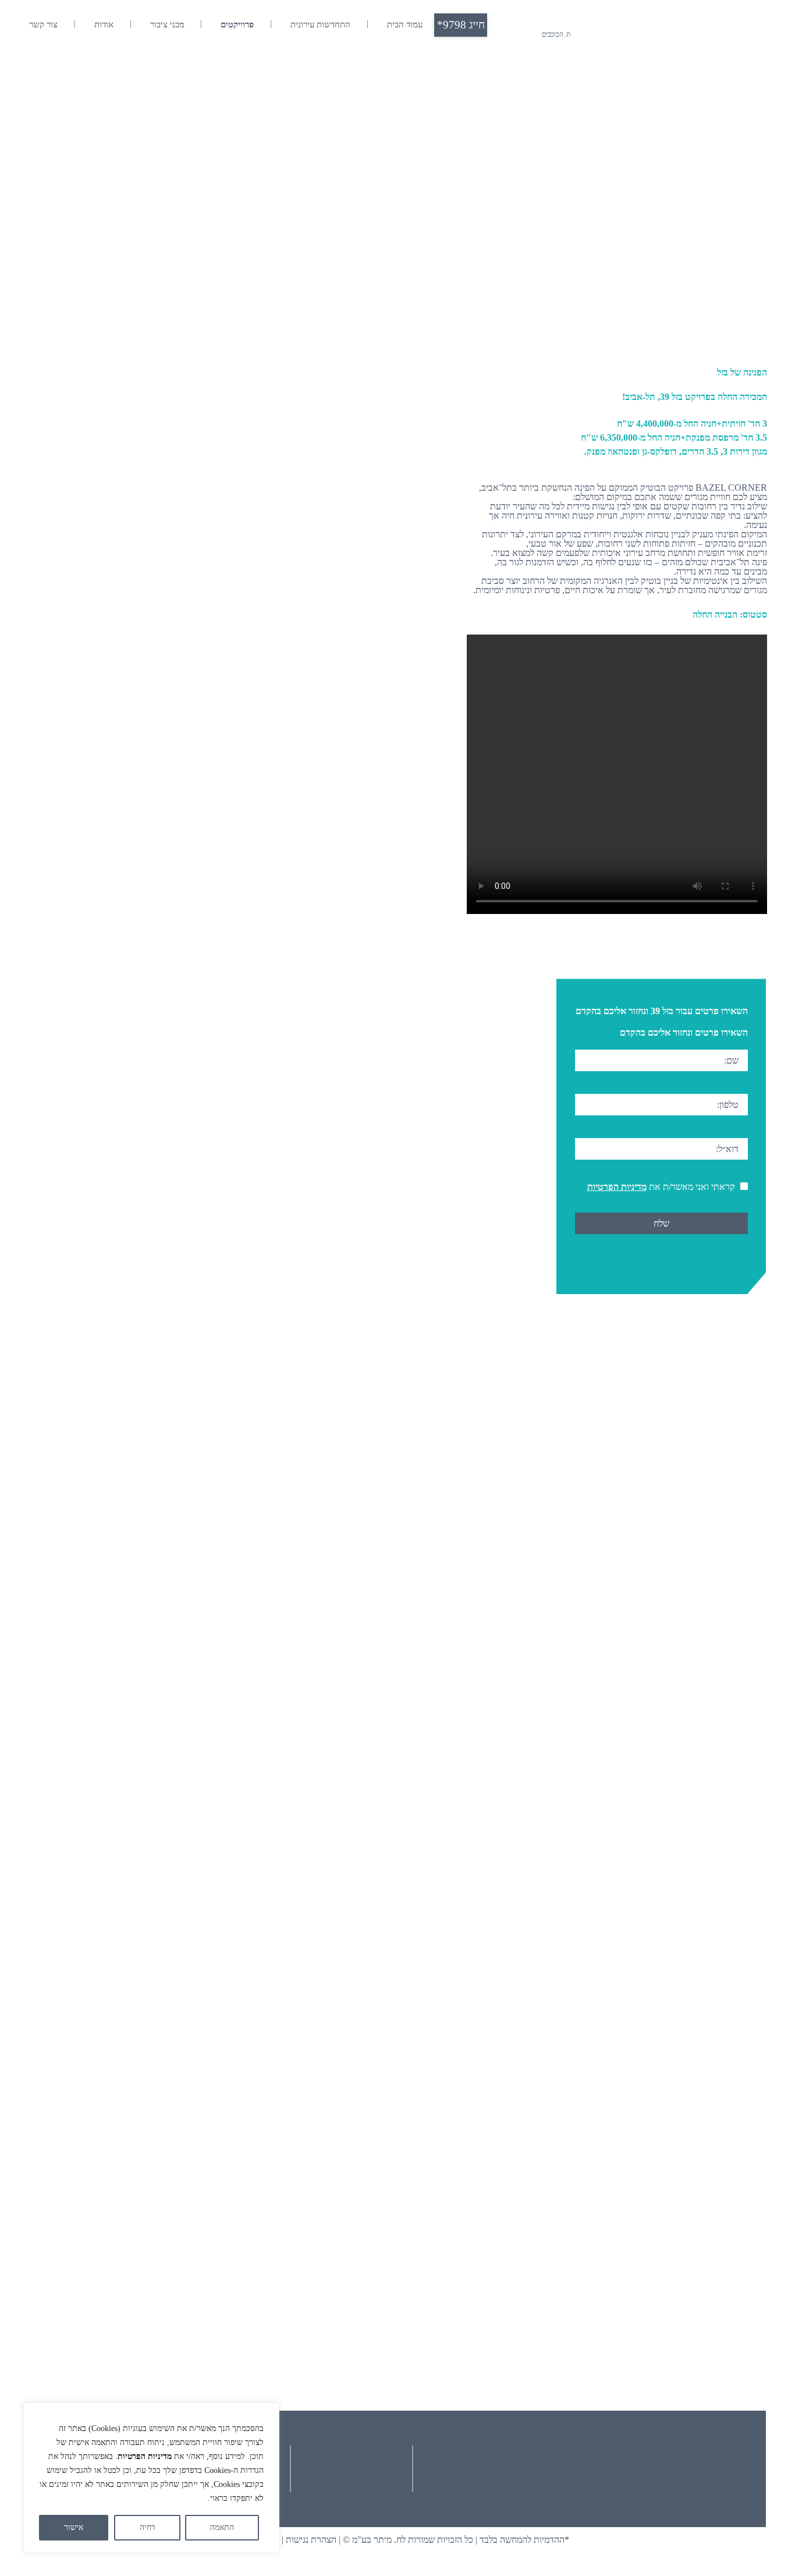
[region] (151, 2478)
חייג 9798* (461, 25)
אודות (104, 24)
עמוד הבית (405, 24)
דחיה (148, 2527)
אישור (74, 2527)
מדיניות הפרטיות (145, 2456)
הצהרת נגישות (311, 2540)
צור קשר (43, 24)
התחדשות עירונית (320, 24)
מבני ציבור (167, 24)
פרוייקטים (237, 24)
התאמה (222, 2527)
